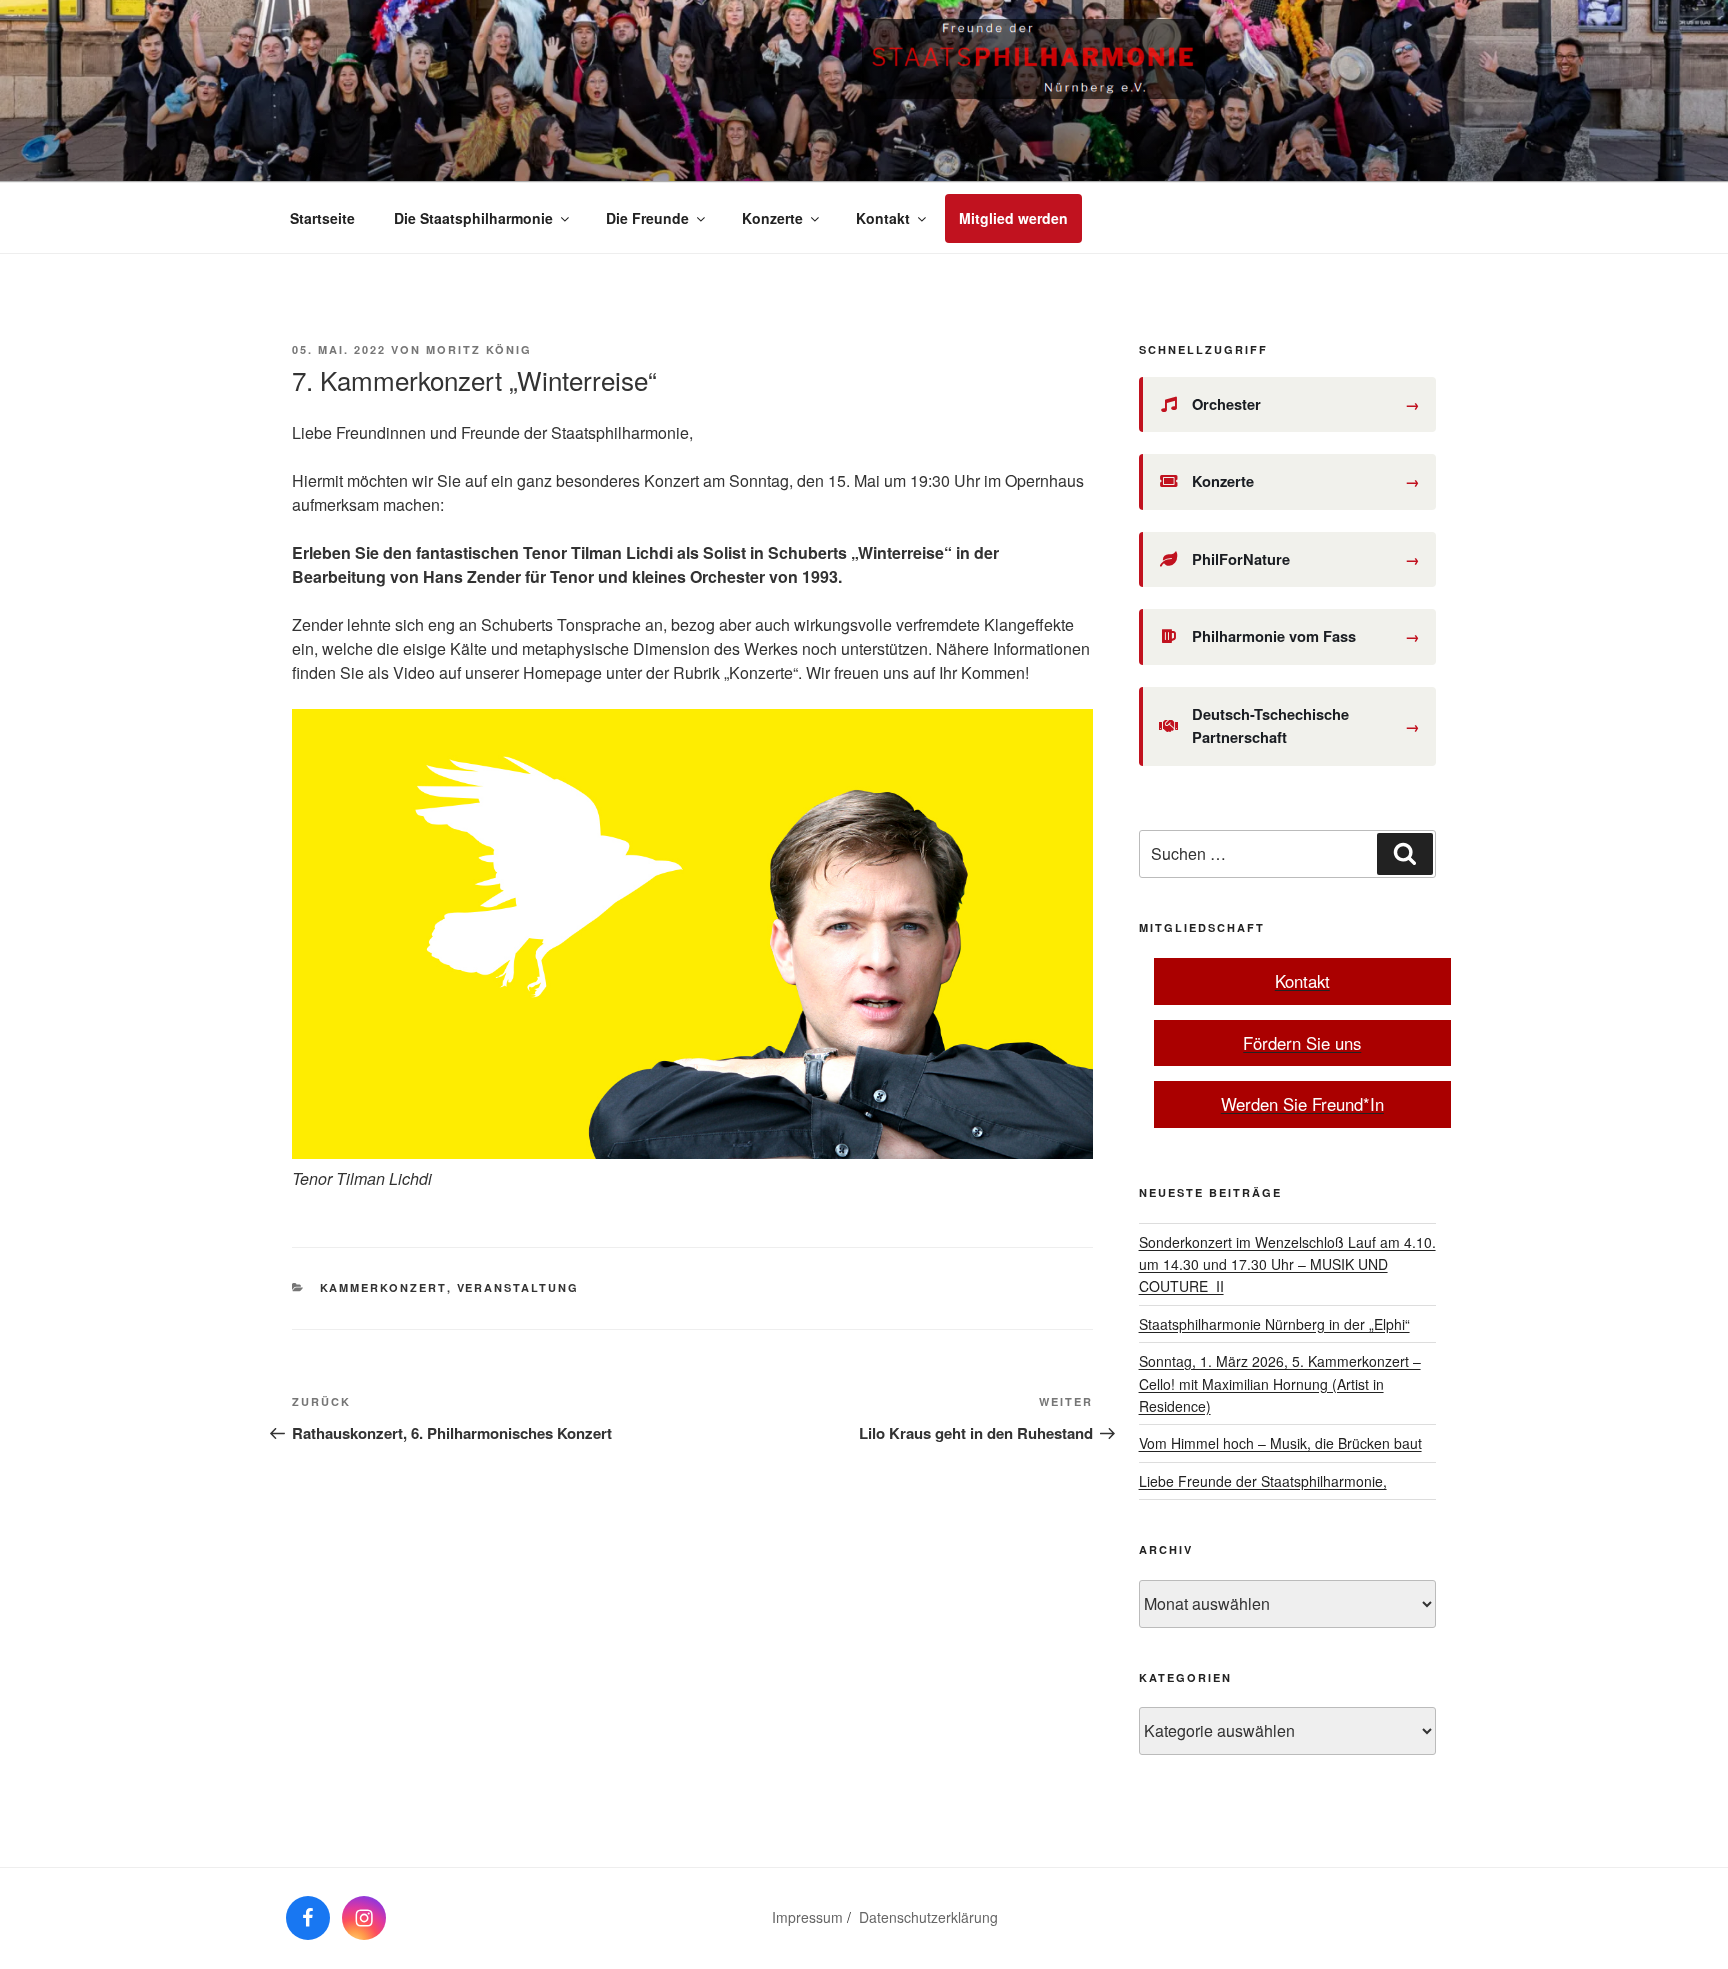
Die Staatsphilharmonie (473, 218)
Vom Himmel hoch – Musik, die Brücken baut (1280, 1443)
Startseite (322, 218)
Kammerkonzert (383, 1287)
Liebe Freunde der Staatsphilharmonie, (1263, 1481)
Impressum (807, 1917)
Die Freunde (647, 218)
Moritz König (479, 349)
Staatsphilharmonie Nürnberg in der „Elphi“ (1274, 1324)
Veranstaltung (518, 1287)
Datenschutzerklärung (928, 1917)
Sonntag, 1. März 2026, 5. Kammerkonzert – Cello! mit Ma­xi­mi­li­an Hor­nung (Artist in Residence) (1280, 1383)
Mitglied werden (1013, 218)
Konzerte (772, 218)
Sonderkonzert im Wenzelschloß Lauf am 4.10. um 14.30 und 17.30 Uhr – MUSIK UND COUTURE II (1287, 1264)
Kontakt (883, 218)
